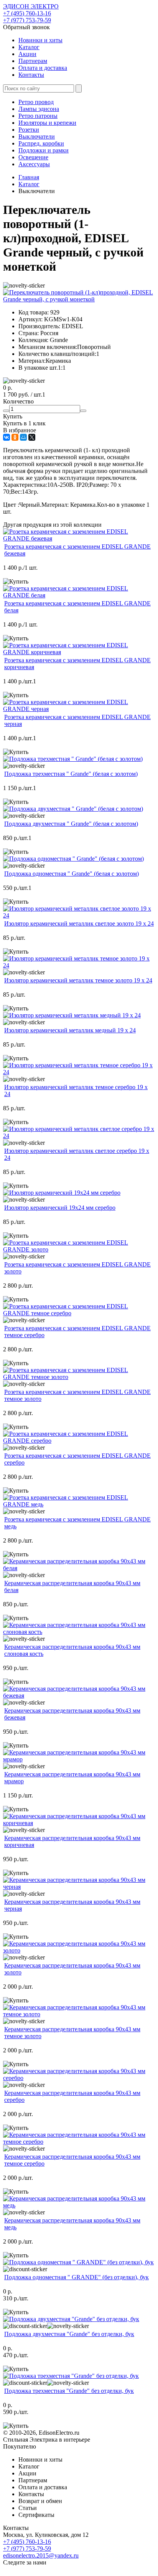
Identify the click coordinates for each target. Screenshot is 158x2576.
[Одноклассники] (15, 437)
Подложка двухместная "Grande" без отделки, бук (69, 2334)
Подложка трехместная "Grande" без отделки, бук (69, 2391)
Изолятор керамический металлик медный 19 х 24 (70, 1030)
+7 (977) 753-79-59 (27, 20)
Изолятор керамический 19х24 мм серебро (60, 1208)
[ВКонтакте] (7, 437)
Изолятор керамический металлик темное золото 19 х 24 (78, 980)
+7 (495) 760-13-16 (27, 13)
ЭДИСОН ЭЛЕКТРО (31, 6)
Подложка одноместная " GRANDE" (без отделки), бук (77, 2277)
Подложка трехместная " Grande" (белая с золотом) (71, 774)
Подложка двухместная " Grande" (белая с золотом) (71, 824)
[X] (32, 437)
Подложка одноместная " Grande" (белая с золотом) (72, 874)
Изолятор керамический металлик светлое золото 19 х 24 (79, 923)
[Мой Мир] (23, 437)
